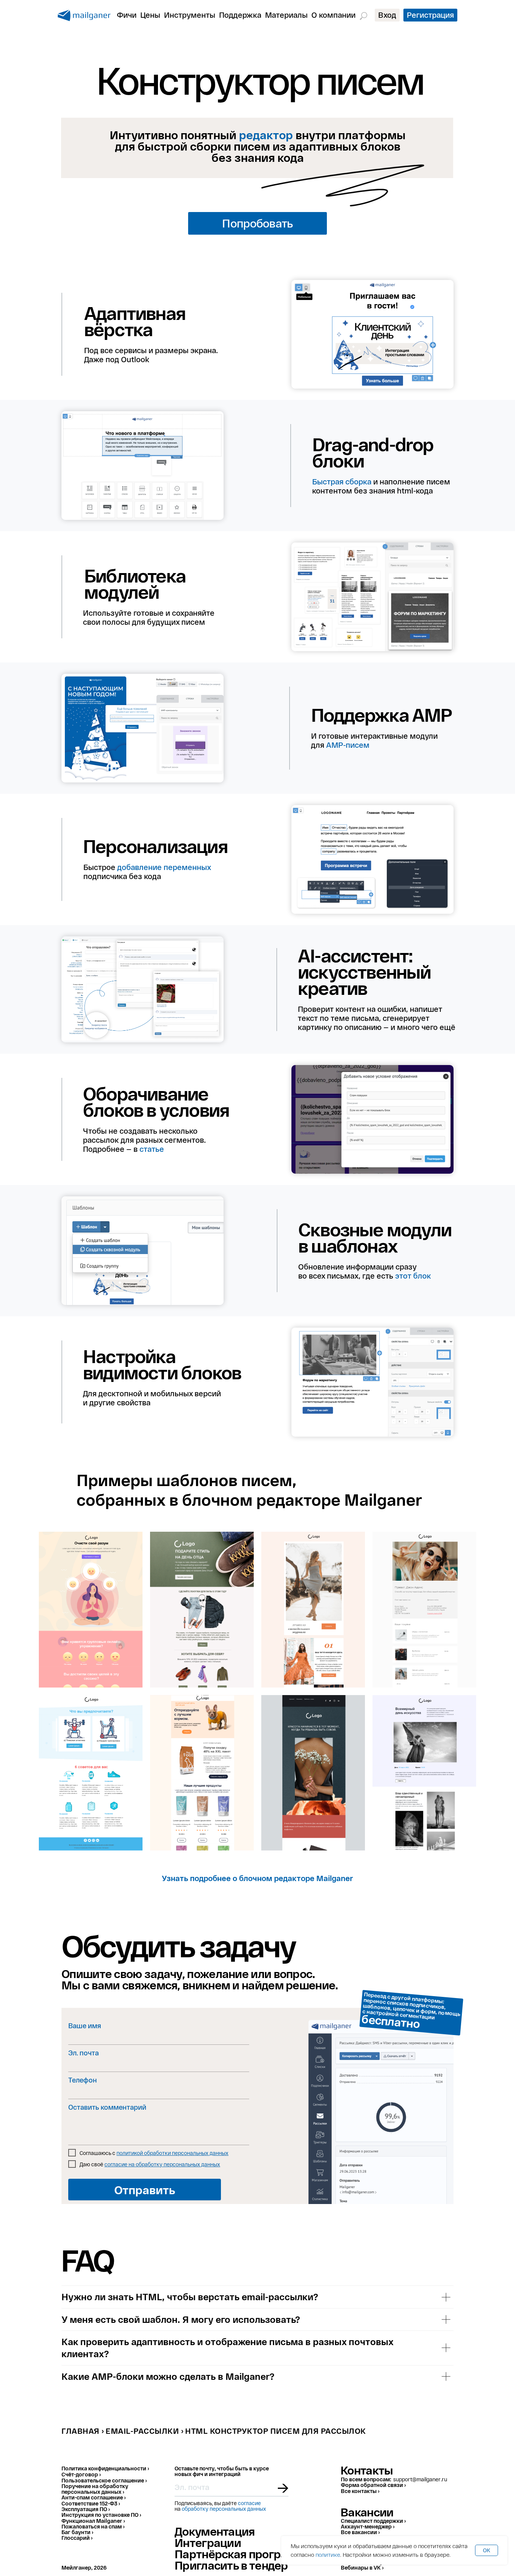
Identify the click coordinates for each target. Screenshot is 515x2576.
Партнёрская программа (243, 2554)
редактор (266, 135)
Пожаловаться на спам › (93, 2526)
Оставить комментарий (107, 2107)
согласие (249, 2503)
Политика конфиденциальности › (105, 2468)
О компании (333, 15)
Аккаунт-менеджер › (368, 2526)
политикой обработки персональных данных (172, 2153)
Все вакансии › (360, 2532)
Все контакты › (360, 2491)
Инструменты (190, 15)
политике (328, 2554)
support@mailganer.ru (420, 2479)
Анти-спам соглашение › (93, 2497)
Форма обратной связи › (373, 2485)
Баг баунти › (77, 2532)
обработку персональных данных (224, 2509)
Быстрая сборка (342, 481)
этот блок (413, 1276)
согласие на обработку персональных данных (162, 2164)
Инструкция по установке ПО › (101, 2515)
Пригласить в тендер (231, 2565)
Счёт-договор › (81, 2474)
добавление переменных (164, 867)
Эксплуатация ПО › (86, 2509)
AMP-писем (348, 745)
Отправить (145, 2190)
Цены (150, 15)
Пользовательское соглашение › (104, 2480)
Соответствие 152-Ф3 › (91, 2503)
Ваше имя (85, 2026)
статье (152, 1149)
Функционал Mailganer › (93, 2521)
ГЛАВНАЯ (80, 2431)
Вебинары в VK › (362, 2568)
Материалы (286, 15)
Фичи (127, 15)
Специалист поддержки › (373, 2521)
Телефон (83, 2080)
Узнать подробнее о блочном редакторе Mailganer (257, 1878)
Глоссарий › (77, 2538)
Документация (215, 2531)
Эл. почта (84, 2053)
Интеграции (208, 2542)
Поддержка (240, 15)
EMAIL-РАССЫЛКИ (142, 2431)
